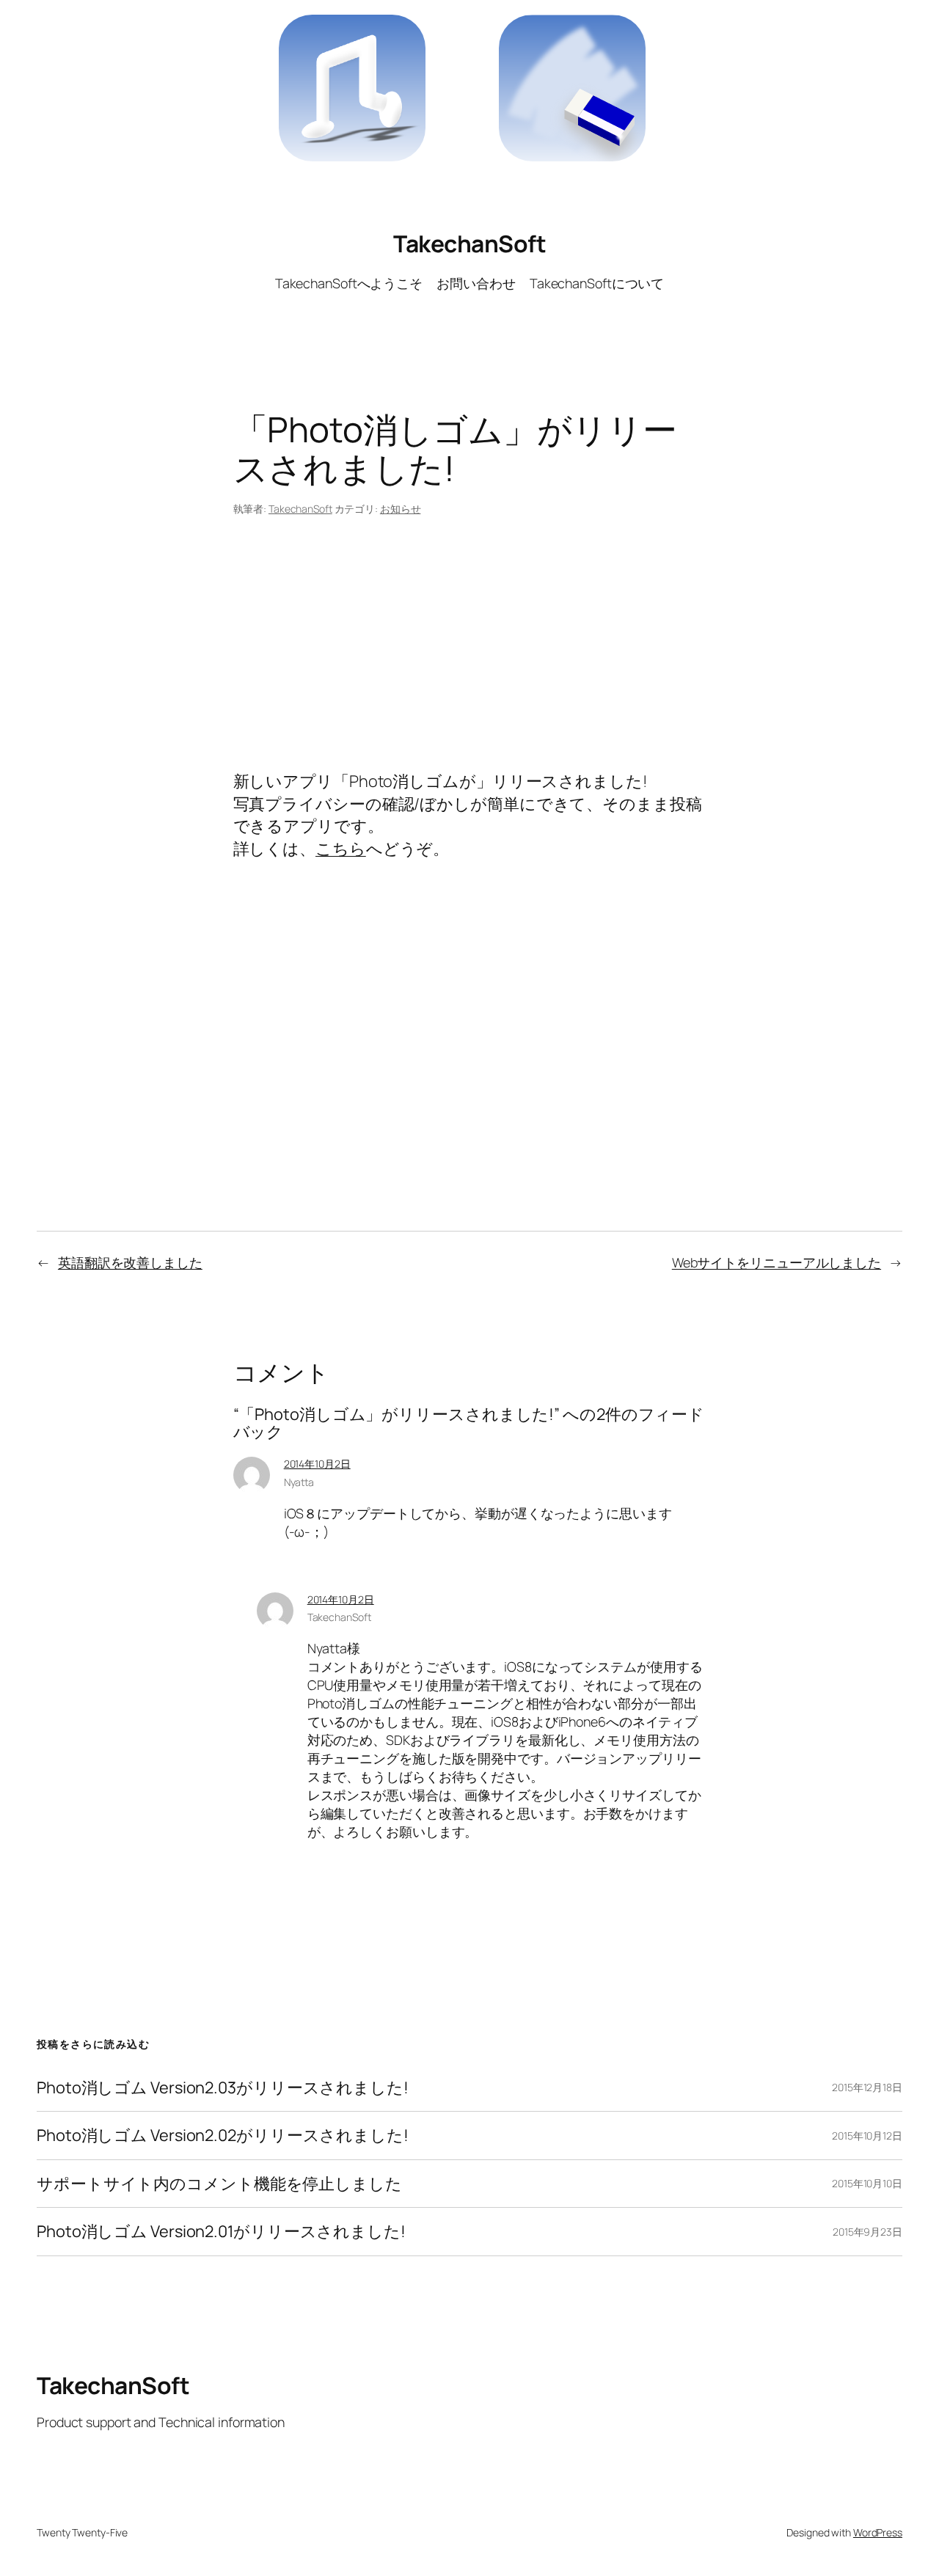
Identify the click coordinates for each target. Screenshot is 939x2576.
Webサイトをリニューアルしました (777, 1262)
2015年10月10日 (867, 2183)
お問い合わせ (476, 283)
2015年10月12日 (867, 2136)
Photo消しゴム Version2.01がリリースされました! (221, 2231)
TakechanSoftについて (597, 283)
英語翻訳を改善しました (130, 1262)
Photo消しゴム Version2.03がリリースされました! (223, 2087)
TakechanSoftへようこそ (349, 283)
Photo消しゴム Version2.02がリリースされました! (223, 2135)
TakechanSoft (469, 244)
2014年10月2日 (317, 1464)
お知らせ (401, 509)
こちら (341, 849)
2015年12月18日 (867, 2087)
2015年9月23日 (867, 2232)
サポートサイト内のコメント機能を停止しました (219, 2184)
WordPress (878, 2532)
